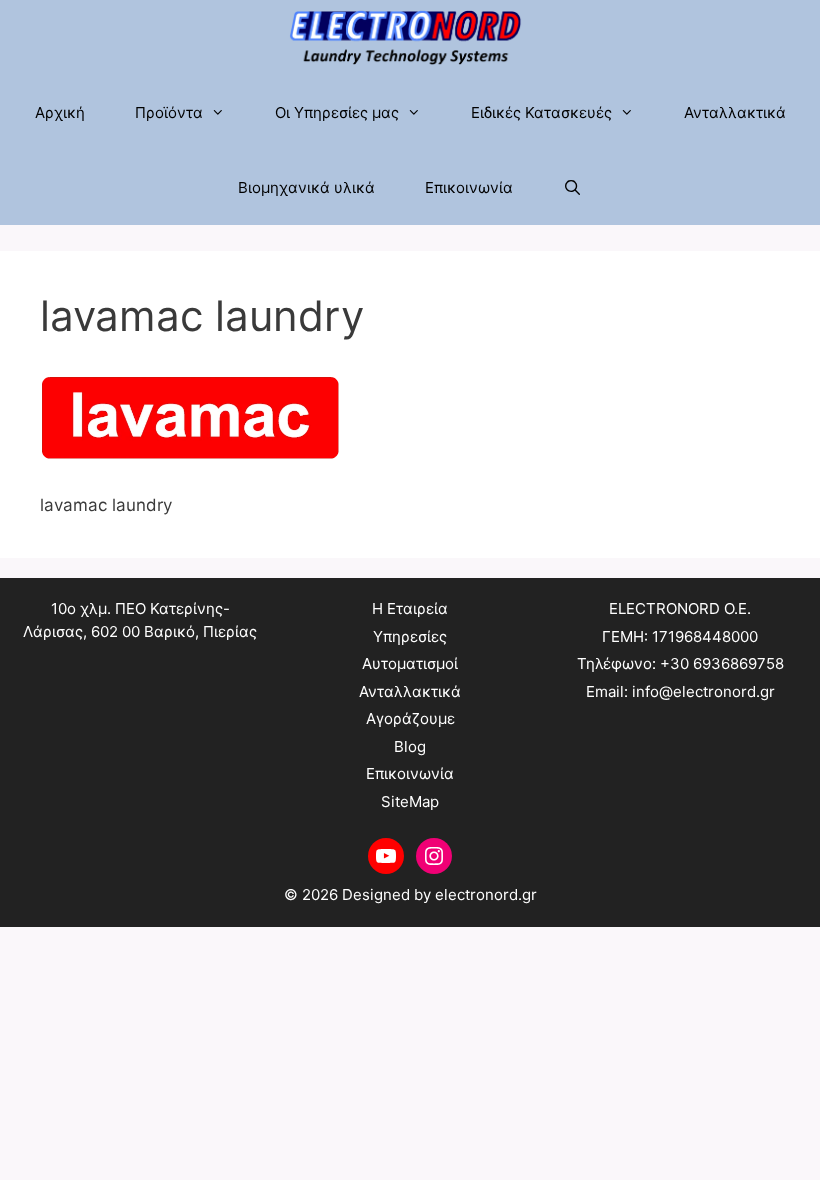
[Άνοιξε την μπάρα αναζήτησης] (572, 187)
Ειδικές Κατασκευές (541, 112)
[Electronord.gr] (410, 37)
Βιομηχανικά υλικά (306, 187)
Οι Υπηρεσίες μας (337, 112)
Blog (410, 746)
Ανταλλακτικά (735, 112)
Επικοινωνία (469, 187)
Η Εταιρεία (410, 608)
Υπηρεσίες (410, 636)
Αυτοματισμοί (410, 663)
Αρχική (60, 112)
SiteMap (410, 801)
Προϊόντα (169, 112)
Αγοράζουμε (410, 718)
